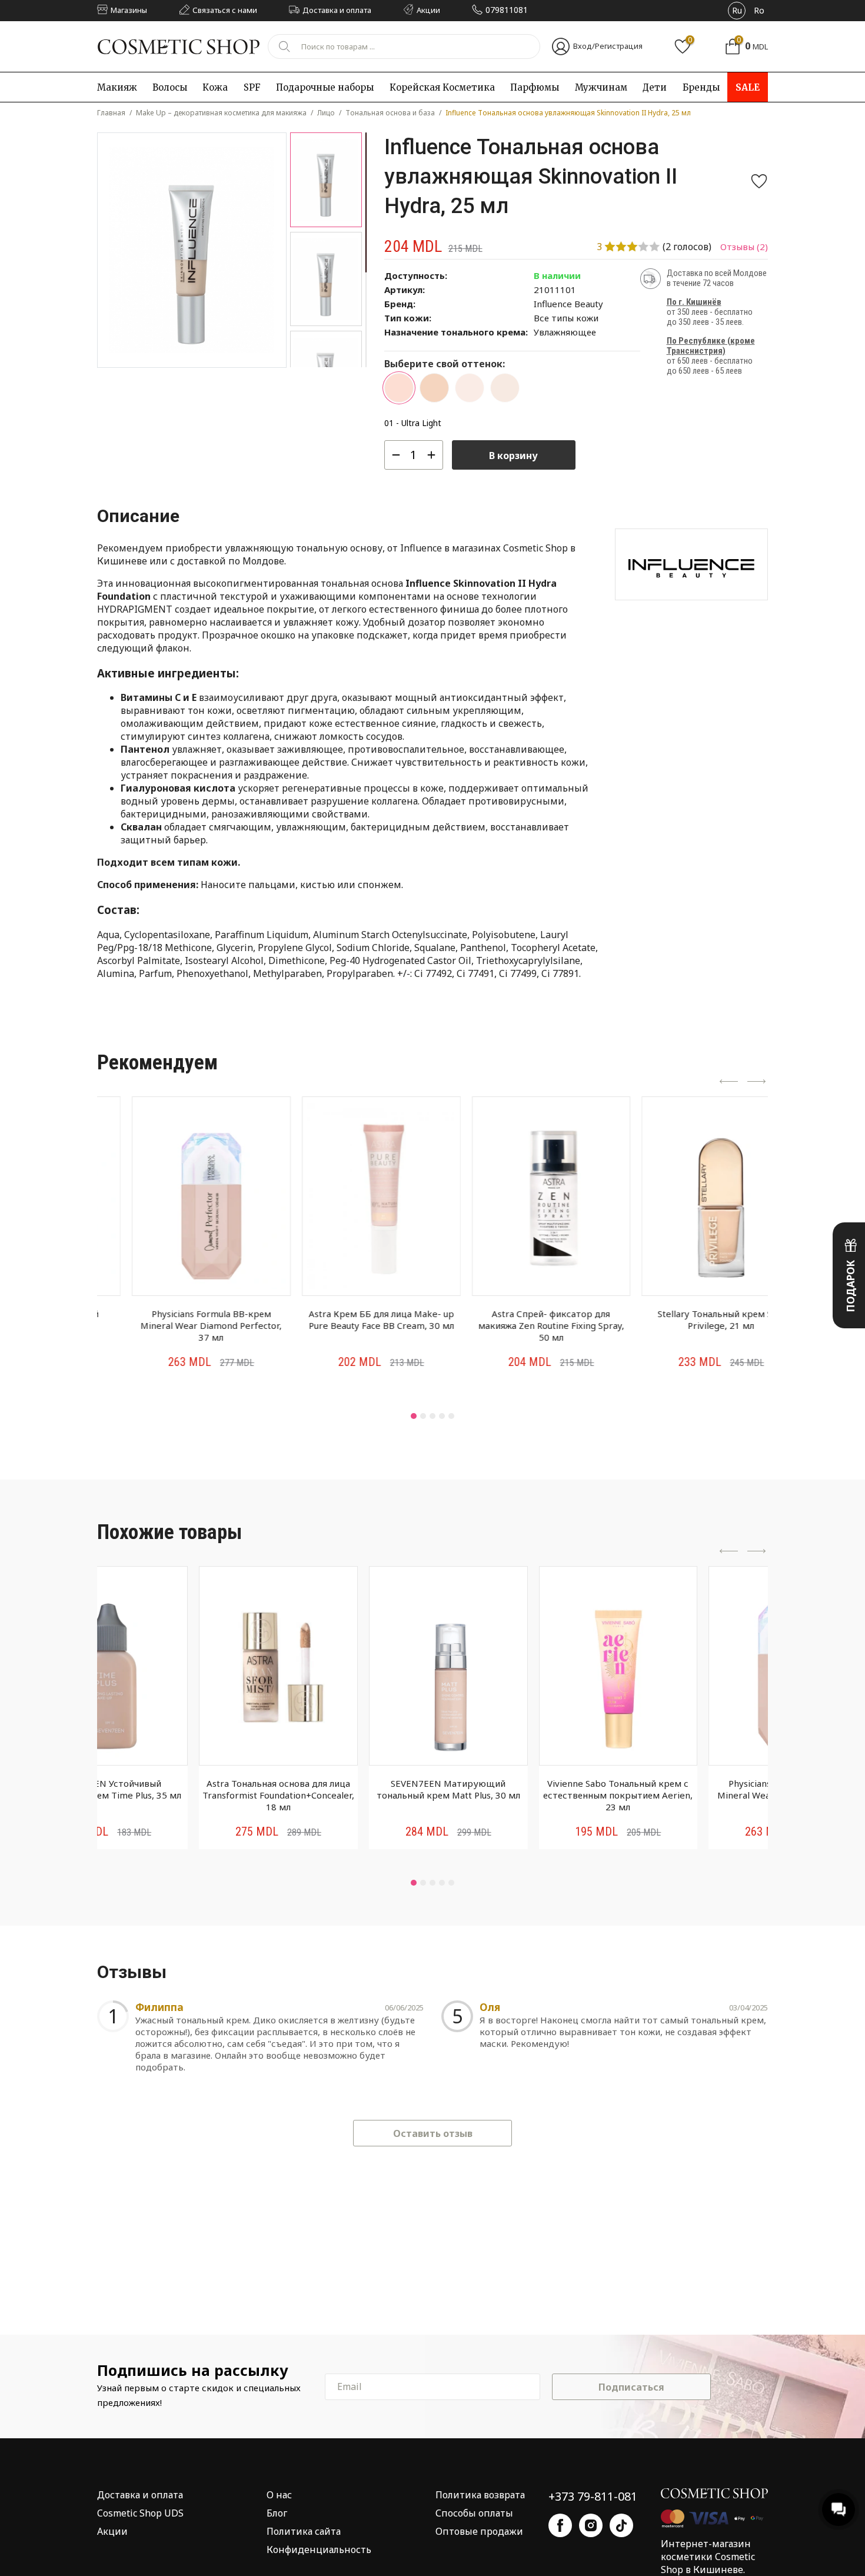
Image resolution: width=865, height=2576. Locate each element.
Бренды (701, 87)
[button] (414, 1416)
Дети (655, 87)
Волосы (170, 87)
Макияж (117, 87)
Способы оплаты (474, 2513)
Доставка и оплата (140, 2495)
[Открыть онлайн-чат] (839, 2509)
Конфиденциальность (319, 2550)
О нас (279, 2495)
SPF (252, 87)
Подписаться (631, 2387)
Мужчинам (601, 87)
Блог (277, 2513)
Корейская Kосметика (442, 87)
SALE (748, 87)
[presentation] (729, 1082)
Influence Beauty (568, 304)
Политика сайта (304, 2531)
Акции (112, 2531)
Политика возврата (480, 2495)
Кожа (215, 87)
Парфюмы (535, 87)
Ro (759, 10)
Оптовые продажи (479, 2531)
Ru (737, 10)
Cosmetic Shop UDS (140, 2513)
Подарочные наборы (325, 87)
